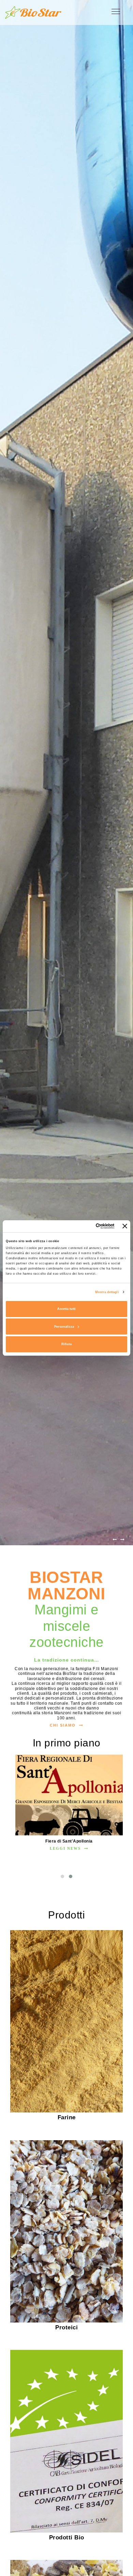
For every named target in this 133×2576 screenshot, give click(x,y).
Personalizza (64, 1327)
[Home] (33, 12)
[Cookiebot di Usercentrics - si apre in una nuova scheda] (86, 1226)
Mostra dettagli (107, 1292)
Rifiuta (66, 1344)
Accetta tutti (66, 1309)
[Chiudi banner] (125, 1226)
